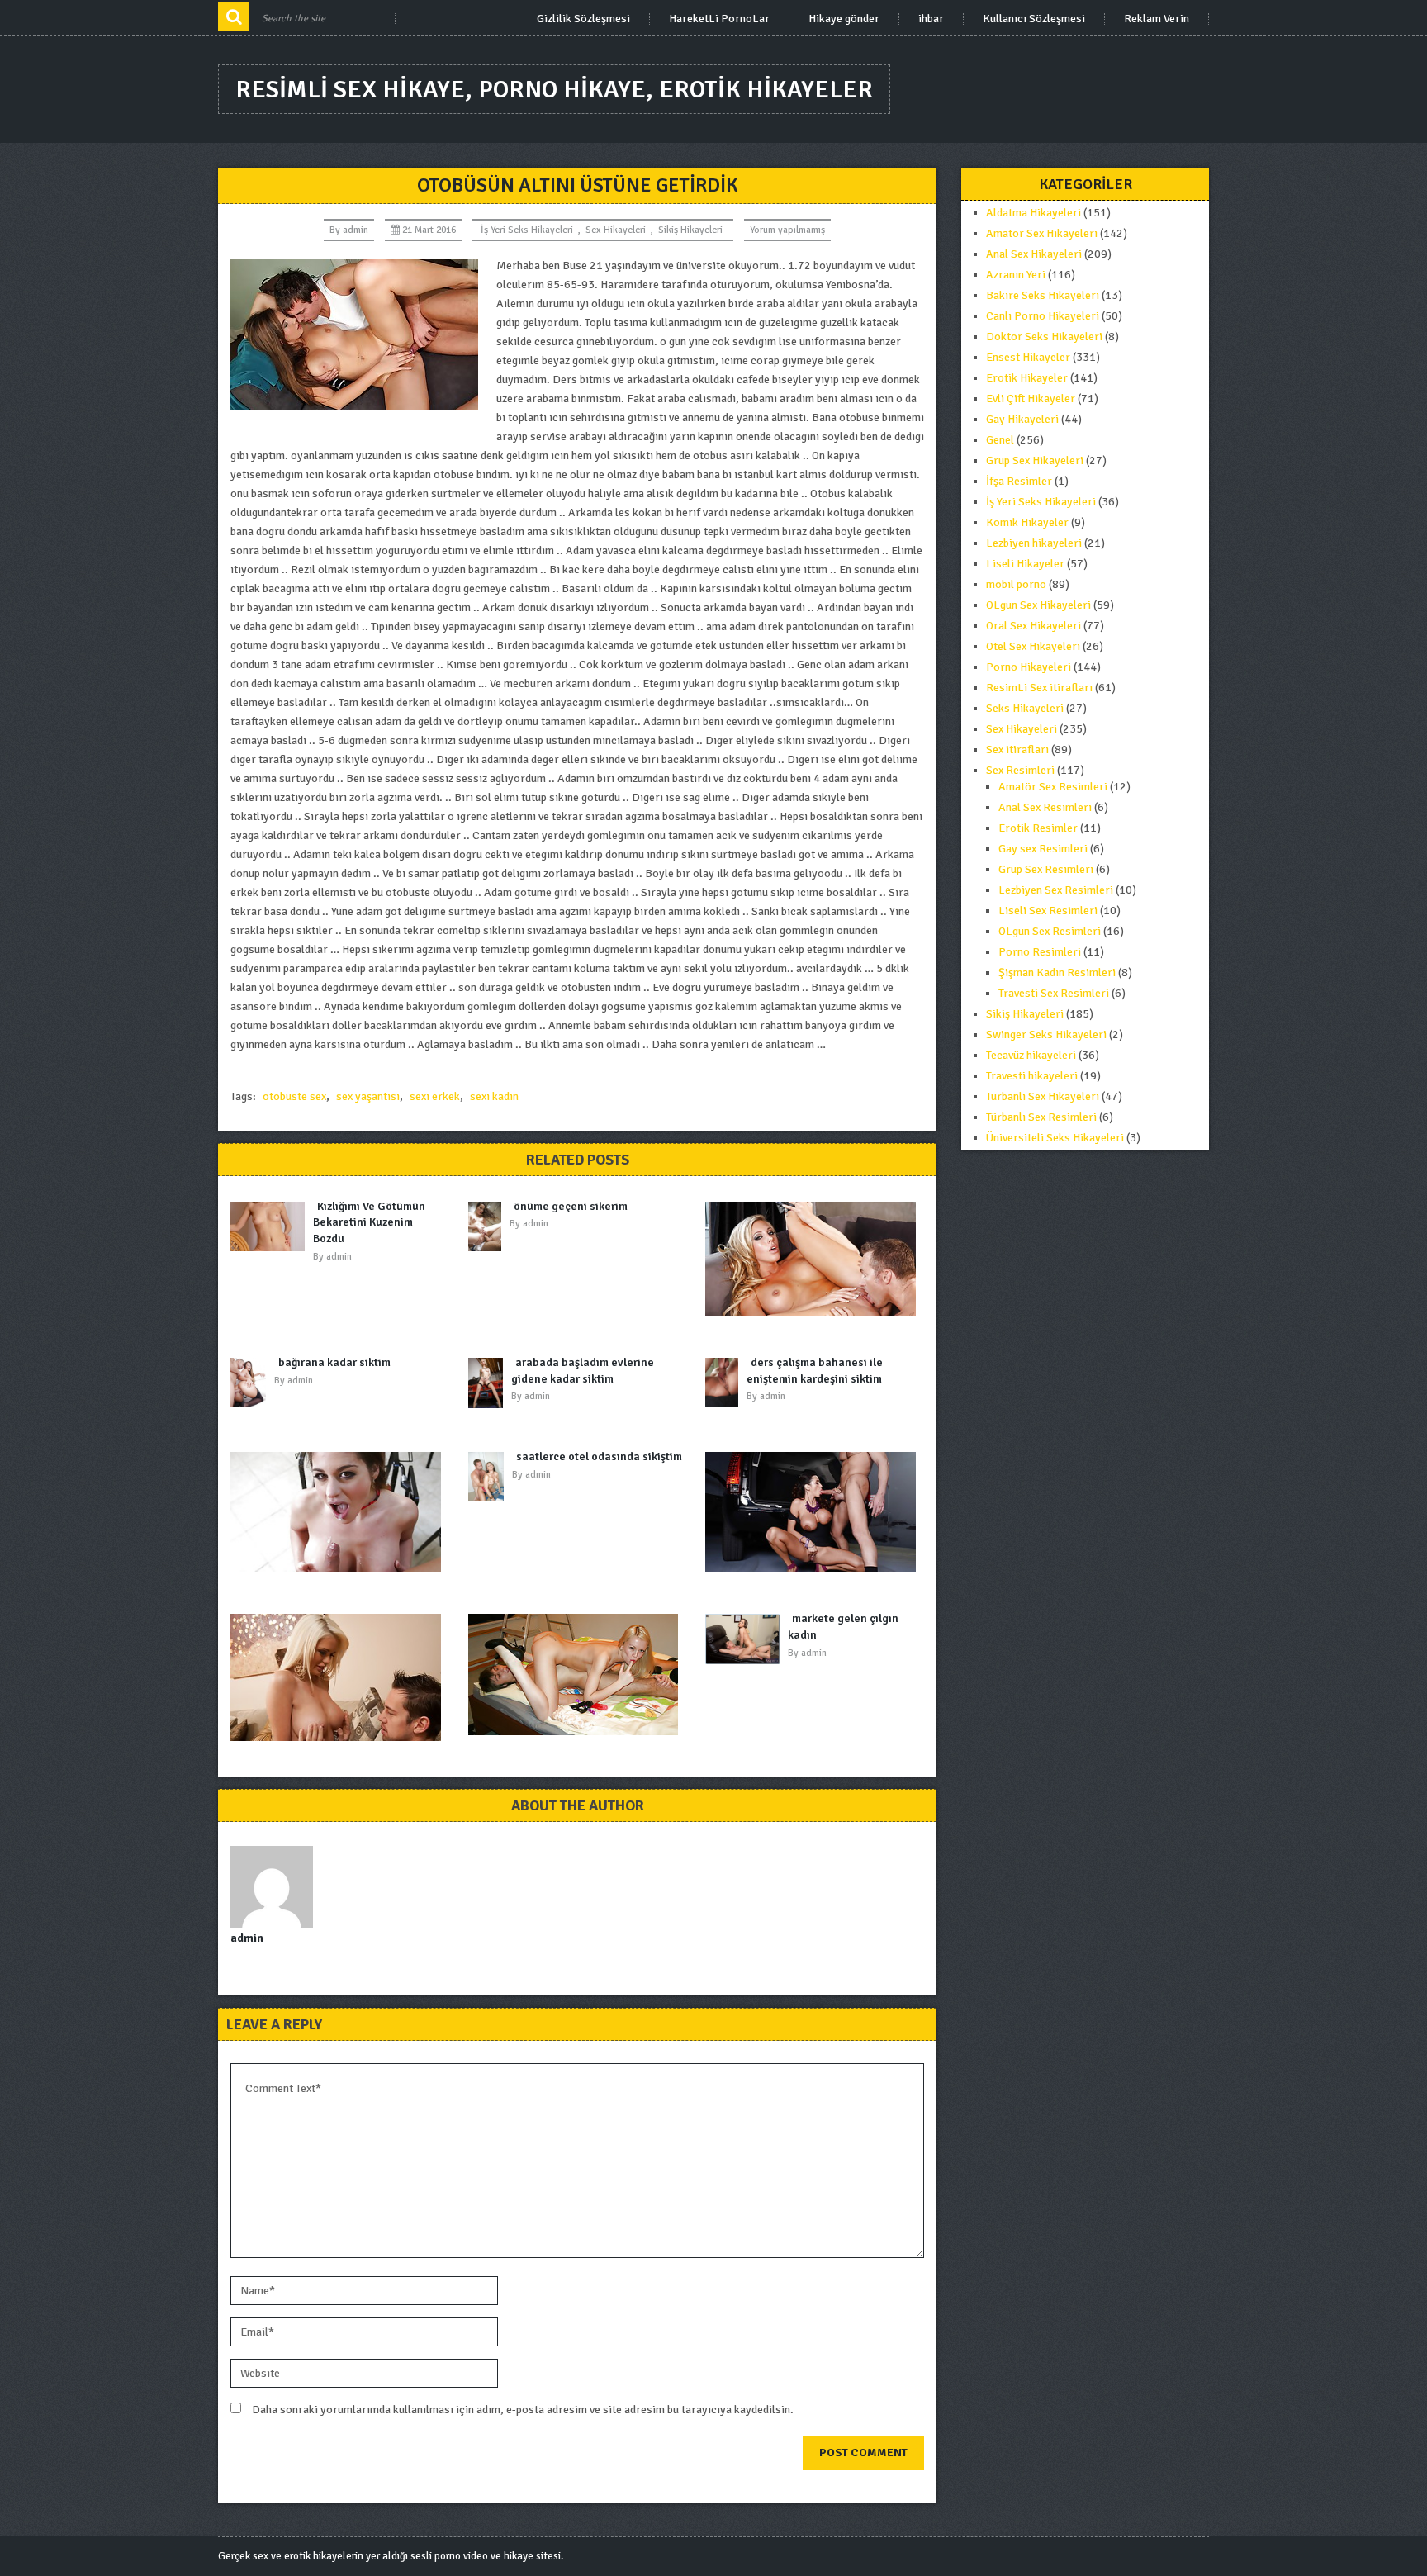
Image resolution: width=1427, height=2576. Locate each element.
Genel (1000, 440)
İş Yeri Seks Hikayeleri (527, 230)
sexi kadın (494, 1096)
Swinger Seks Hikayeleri (1046, 1034)
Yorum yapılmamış (787, 230)
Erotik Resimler (1038, 828)
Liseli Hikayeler (1025, 564)
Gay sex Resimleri (1043, 849)
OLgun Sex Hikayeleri (1038, 605)
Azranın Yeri (1016, 275)
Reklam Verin (1157, 19)
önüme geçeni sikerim (571, 1206)
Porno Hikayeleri (1029, 667)
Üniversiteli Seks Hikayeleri (1055, 1138)
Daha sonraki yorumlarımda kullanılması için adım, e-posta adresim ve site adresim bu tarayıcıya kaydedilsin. (523, 2410)
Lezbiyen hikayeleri (1034, 543)
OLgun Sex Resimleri (1050, 931)
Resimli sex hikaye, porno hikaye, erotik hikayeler (554, 90)
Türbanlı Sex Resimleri (1041, 1117)
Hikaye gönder (844, 19)
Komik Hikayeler (1027, 522)
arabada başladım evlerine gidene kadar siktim (583, 1371)
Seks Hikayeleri (1025, 708)
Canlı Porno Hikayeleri (1043, 316)
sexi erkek (435, 1096)
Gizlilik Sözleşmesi (583, 19)
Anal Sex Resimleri (1045, 807)
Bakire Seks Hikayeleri (1043, 295)
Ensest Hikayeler (1028, 357)
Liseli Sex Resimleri (1048, 911)
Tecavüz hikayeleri (1031, 1055)
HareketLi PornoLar (719, 19)
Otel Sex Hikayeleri (1033, 646)
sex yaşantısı (368, 1096)
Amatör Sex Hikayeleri (1042, 233)
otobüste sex (294, 1096)
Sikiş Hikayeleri (690, 230)
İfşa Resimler (1019, 481)
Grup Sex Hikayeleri (1035, 460)
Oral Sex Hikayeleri (1034, 626)
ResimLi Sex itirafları (1039, 688)
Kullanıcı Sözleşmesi (1034, 19)
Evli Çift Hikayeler (1031, 398)
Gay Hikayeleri (1022, 419)
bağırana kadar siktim (334, 1362)
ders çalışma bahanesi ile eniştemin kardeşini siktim (815, 1371)
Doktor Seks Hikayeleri (1044, 337)
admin (356, 230)
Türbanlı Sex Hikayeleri (1043, 1096)
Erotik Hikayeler (1027, 378)
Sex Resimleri (1020, 770)
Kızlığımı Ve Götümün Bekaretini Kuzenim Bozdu (369, 1222)
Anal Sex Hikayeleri (1034, 254)
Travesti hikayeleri (1032, 1076)
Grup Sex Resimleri (1046, 869)
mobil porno (1016, 584)
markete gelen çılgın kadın (843, 1627)
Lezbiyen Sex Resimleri (1056, 890)
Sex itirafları (1017, 750)
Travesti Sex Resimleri (1054, 993)
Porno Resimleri (1040, 952)
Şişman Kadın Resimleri (1057, 973)
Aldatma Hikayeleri (1034, 213)
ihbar (931, 19)
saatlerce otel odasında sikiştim (599, 1456)
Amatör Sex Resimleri (1053, 787)
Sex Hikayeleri (616, 230)
